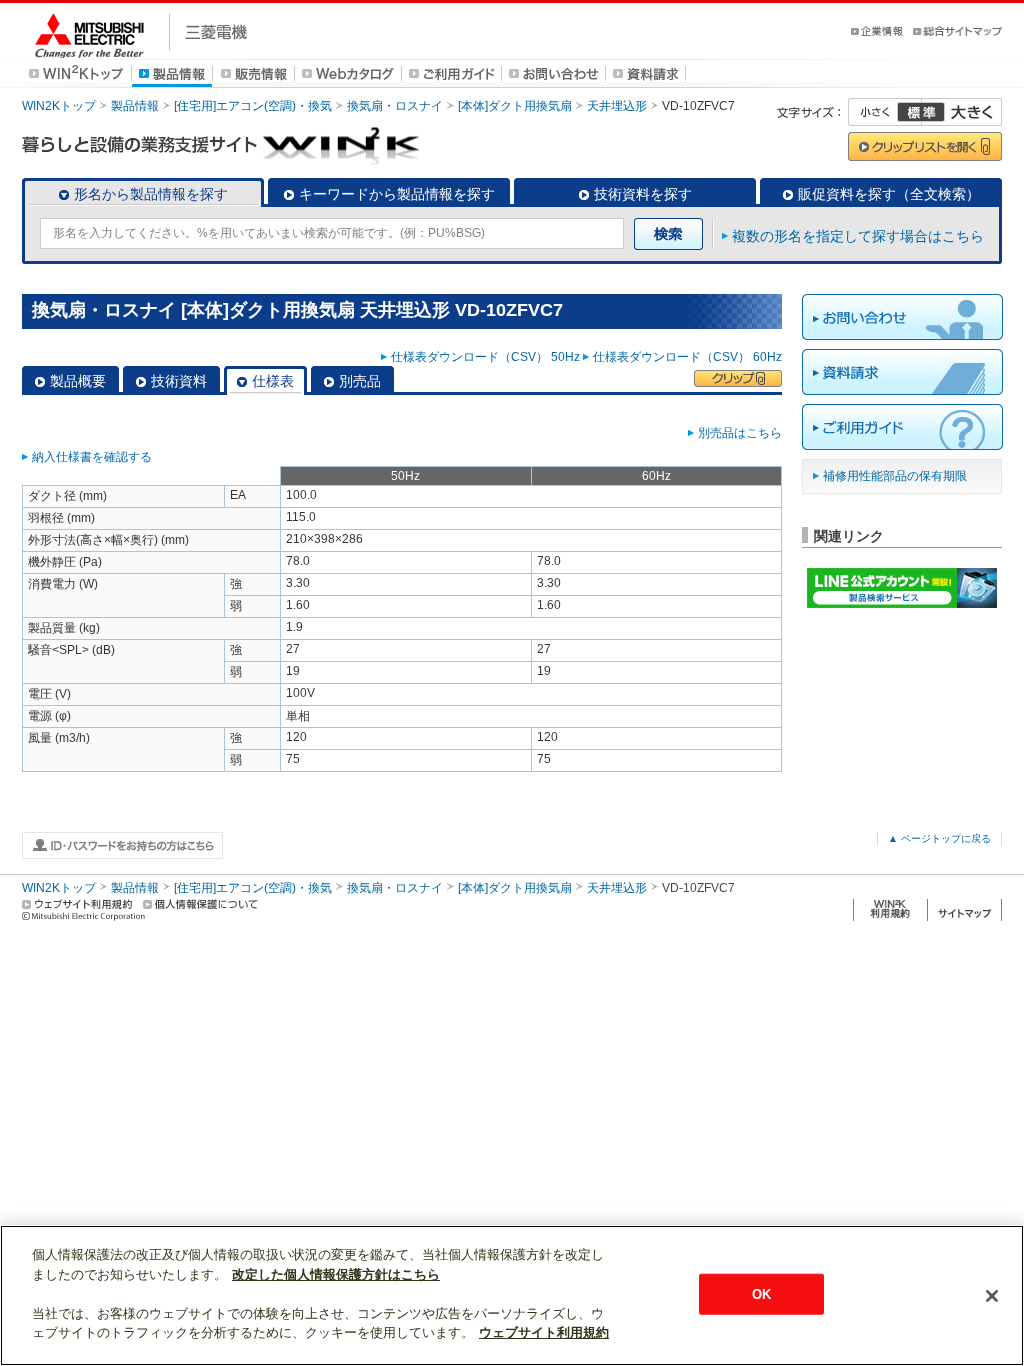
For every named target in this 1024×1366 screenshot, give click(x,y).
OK (761, 1293)
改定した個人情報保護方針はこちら (336, 1274)
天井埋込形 (617, 106)
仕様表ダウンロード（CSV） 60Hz (687, 357)
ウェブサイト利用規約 (544, 1332)
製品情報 (135, 106)
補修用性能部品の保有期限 (895, 476)
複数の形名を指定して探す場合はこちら (858, 236)
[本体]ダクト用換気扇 (515, 106)
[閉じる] (992, 1296)
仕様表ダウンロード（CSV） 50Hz (485, 357)
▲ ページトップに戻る (939, 838)
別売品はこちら (740, 433)
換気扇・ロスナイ (395, 106)
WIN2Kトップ (59, 106)
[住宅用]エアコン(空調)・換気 (253, 106)
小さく (885, 112)
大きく (962, 112)
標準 (921, 112)
